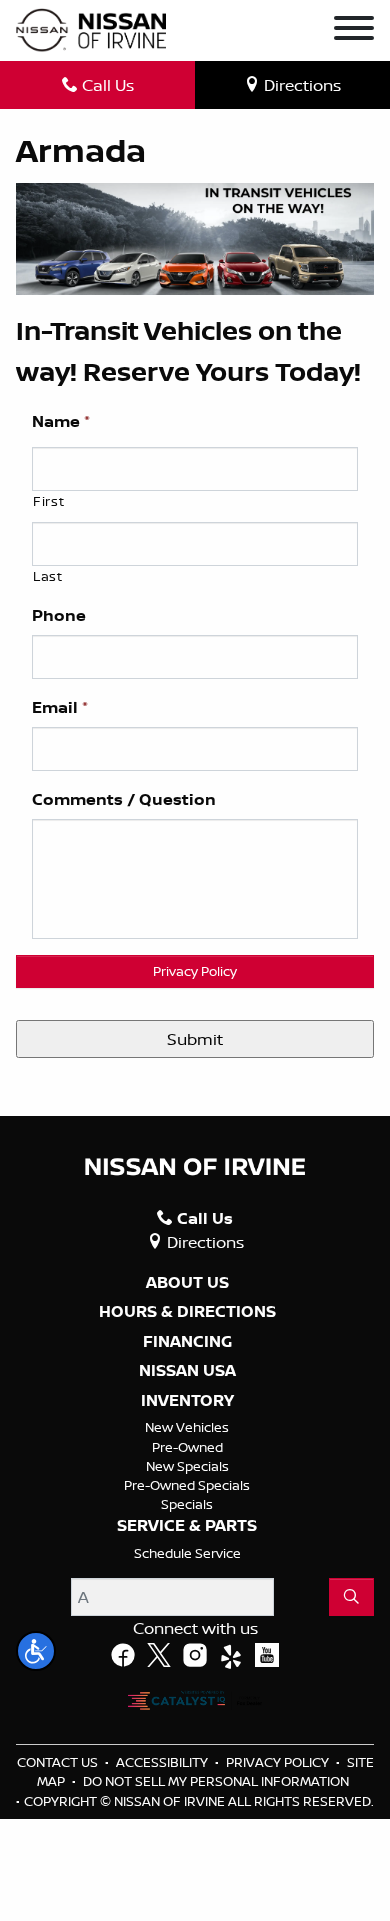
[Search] (351, 1597)
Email (60, 707)
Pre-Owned (187, 1447)
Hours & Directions (187, 1312)
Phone (59, 615)
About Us (187, 1283)
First (48, 501)
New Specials (187, 1466)
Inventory (187, 1401)
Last (48, 576)
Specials (187, 1504)
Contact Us (59, 1762)
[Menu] (354, 31)
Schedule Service (187, 1553)
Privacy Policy (195, 971)
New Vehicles (187, 1427)
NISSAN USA (187, 1371)
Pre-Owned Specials (187, 1485)
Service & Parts (187, 1526)
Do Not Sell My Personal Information (216, 1781)
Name (61, 421)
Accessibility (163, 1762)
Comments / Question (124, 799)
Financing (187, 1342)
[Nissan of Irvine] (91, 30)
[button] (36, 1651)
